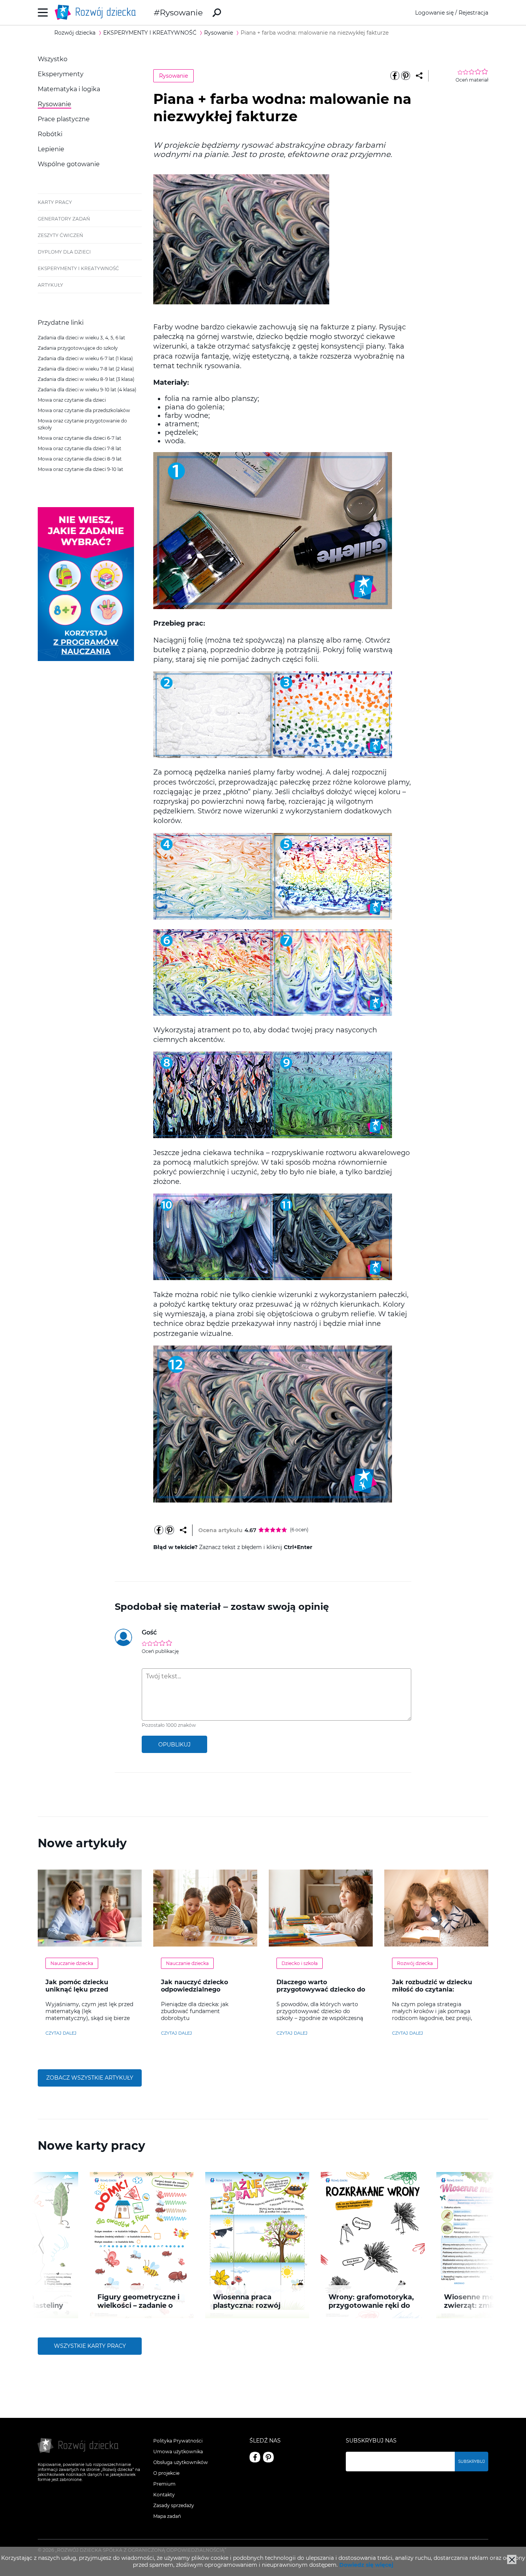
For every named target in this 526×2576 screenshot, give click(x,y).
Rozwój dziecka (415, 1963)
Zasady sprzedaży (174, 2505)
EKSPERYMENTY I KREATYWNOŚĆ (78, 268)
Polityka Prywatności (178, 2441)
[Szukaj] (217, 13)
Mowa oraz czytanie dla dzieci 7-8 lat (80, 448)
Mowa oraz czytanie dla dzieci (72, 400)
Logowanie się (434, 13)
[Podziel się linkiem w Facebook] (395, 76)
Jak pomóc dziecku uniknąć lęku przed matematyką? (77, 1989)
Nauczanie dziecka (72, 1963)
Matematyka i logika (69, 89)
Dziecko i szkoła (300, 1963)
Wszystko (53, 59)
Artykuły (50, 285)
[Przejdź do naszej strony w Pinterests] (268, 2457)
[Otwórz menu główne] (43, 13)
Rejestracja (473, 13)
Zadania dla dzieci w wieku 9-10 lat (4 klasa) (87, 390)
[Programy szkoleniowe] (86, 659)
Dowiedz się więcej (366, 2565)
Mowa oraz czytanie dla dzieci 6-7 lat (80, 438)
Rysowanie (181, 13)
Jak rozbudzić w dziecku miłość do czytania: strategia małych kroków (433, 1989)
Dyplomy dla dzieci (64, 252)
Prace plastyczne (64, 119)
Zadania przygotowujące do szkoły (78, 348)
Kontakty (164, 2495)
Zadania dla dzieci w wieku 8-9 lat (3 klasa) (86, 379)
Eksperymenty (61, 74)
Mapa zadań (167, 2516)
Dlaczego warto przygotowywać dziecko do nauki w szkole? (321, 1989)
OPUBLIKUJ (174, 1745)
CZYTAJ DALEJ (61, 2033)
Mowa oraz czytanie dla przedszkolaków (84, 410)
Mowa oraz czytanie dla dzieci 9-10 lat (80, 469)
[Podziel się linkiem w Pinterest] (405, 76)
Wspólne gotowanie (69, 164)
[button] (41, 2245)
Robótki (50, 134)
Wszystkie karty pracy (90, 2346)
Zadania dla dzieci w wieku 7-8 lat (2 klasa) (86, 369)
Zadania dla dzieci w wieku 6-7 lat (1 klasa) (85, 358)
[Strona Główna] (97, 13)
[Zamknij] (512, 2559)
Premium (164, 2484)
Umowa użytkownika (178, 2452)
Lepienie (51, 149)
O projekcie (166, 2473)
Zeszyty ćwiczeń (60, 235)
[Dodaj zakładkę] (419, 76)
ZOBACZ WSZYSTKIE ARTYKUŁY (90, 2078)
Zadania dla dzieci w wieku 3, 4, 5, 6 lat (81, 338)
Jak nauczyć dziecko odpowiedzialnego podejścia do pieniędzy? (200, 1989)
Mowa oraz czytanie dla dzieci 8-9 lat (80, 459)
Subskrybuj (472, 2462)
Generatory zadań (64, 219)
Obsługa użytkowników (181, 2462)
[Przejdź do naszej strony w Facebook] (255, 2457)
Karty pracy (55, 202)
